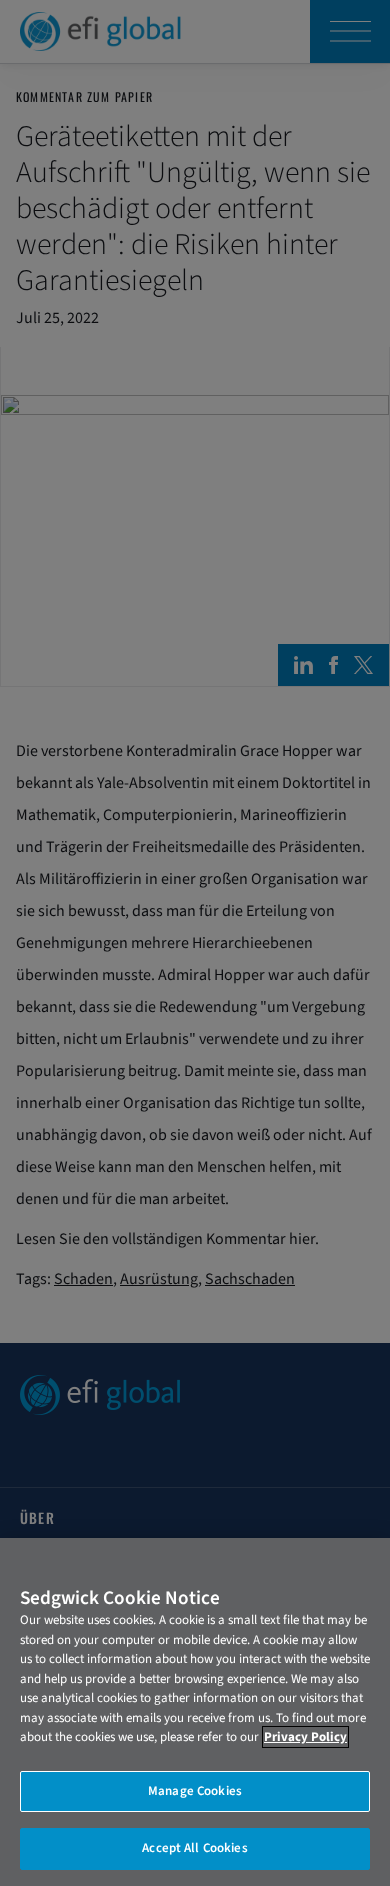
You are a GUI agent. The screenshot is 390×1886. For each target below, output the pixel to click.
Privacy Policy (305, 1737)
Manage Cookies (195, 1791)
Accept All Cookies (194, 1848)
